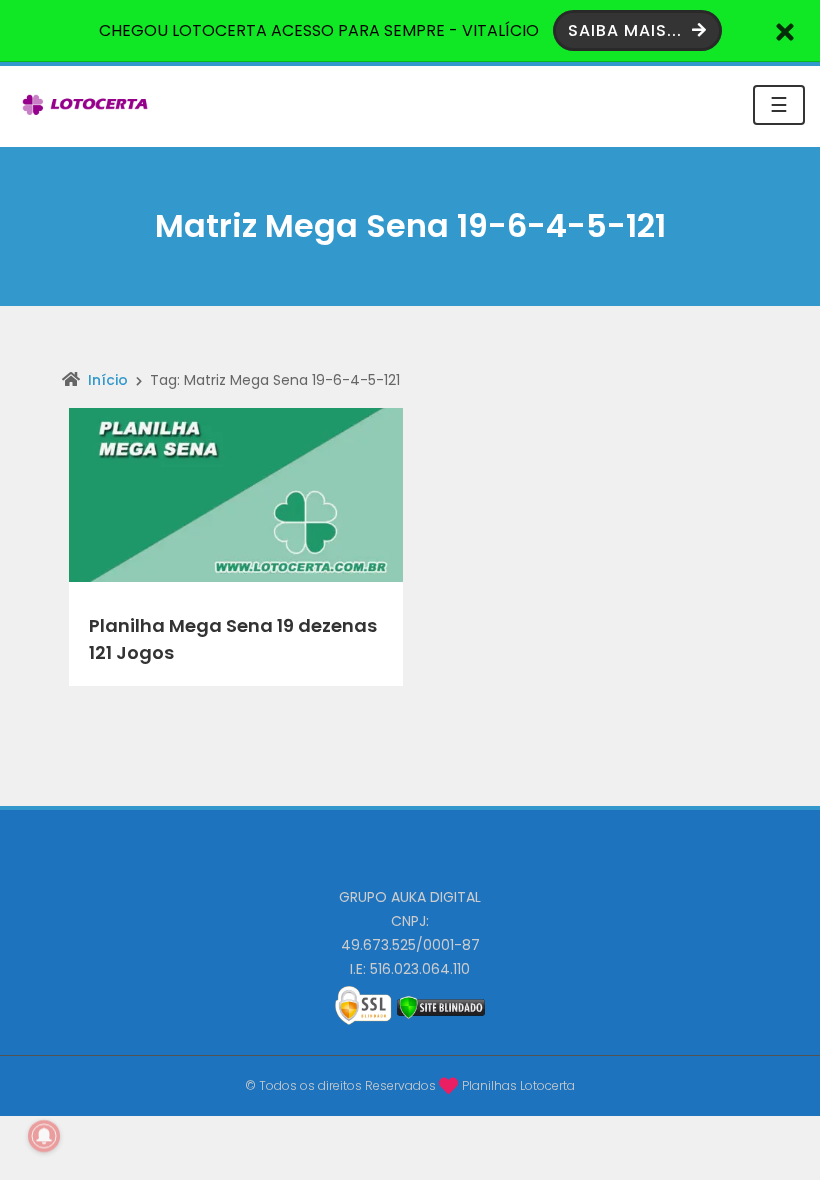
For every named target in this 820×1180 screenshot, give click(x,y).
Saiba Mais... (627, 30)
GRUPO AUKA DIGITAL (410, 897)
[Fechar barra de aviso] (785, 30)
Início (108, 380)
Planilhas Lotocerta (518, 1085)
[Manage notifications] (44, 1136)
